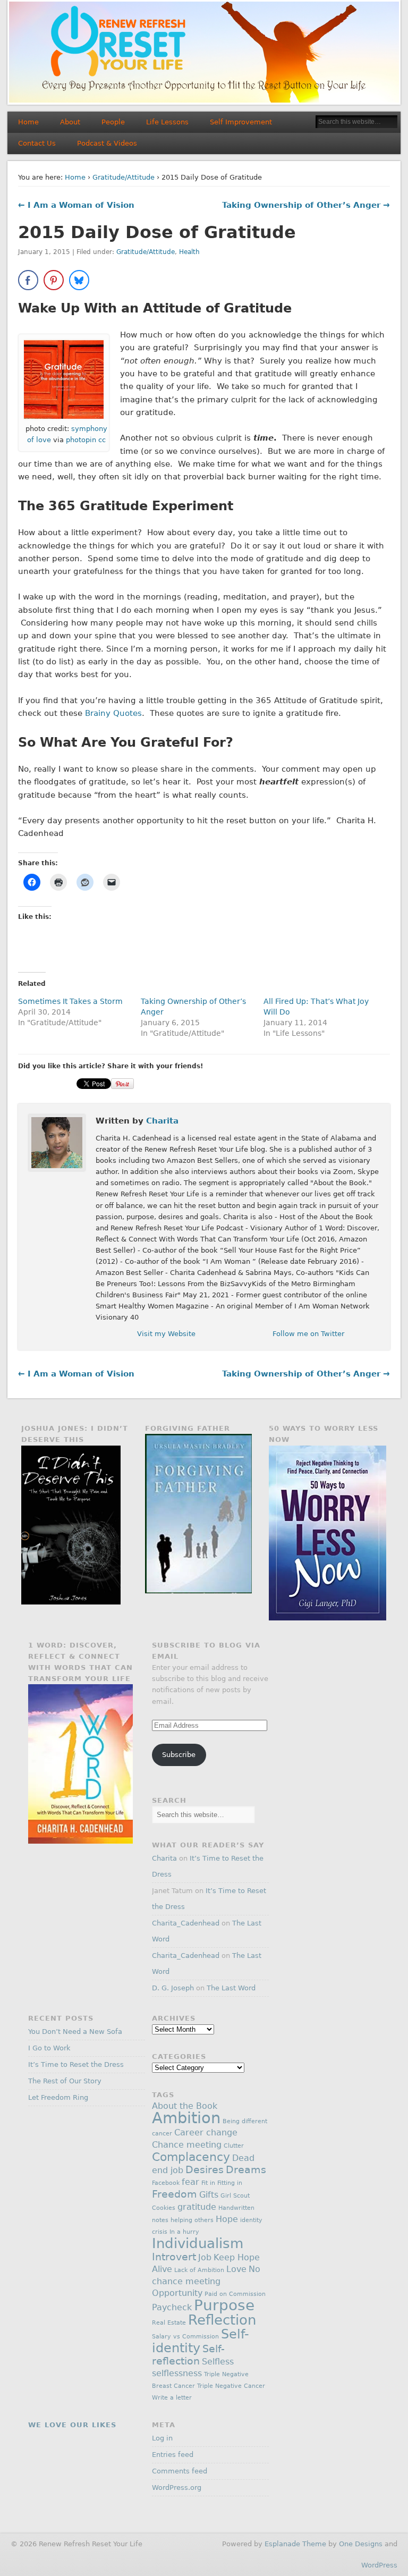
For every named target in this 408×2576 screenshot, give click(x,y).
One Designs (361, 2544)
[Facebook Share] (28, 280)
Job (205, 2257)
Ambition (186, 2118)
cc (102, 440)
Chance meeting (187, 2145)
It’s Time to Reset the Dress (76, 2064)
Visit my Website (166, 1334)
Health (189, 252)
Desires (205, 2170)
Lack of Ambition (199, 2270)
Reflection (222, 2320)
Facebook (166, 2183)
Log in (162, 2438)
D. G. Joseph (173, 1988)
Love (236, 2269)
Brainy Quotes (113, 713)
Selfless (218, 2362)
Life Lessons (167, 122)
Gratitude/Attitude (124, 177)
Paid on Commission (235, 2294)
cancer (162, 2134)
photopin (81, 440)
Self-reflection (188, 2355)
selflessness (177, 2373)
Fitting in (230, 2183)
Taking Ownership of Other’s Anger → (306, 205)
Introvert (174, 2257)
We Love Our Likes (72, 2425)
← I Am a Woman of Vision (76, 205)
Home (28, 122)
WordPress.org (177, 2488)
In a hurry (184, 2232)
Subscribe (179, 1755)
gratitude (197, 2207)
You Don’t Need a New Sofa (75, 2032)
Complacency (191, 2157)
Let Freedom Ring (58, 2097)
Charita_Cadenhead (186, 1923)
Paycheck (172, 2307)
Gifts (209, 2195)
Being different (245, 2121)
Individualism (198, 2243)
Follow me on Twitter (308, 1334)
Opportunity (177, 2293)
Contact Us (37, 143)
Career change (206, 2132)
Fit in (208, 2183)
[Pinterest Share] (54, 280)
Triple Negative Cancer (231, 2386)
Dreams (246, 2170)
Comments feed (180, 2471)
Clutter (234, 2146)
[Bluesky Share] (79, 280)
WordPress (379, 2565)
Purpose (224, 2305)
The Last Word (231, 1988)
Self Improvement (241, 122)
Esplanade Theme (295, 2544)
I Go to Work (49, 2048)
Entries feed (173, 2455)
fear (190, 2182)
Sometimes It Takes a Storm (70, 1001)
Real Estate (169, 2323)
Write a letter (172, 2398)
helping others (192, 2220)
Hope (227, 2219)
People (113, 122)
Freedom (175, 2194)
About (70, 122)
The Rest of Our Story (65, 2081)
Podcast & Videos (107, 143)
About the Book (185, 2106)
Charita (162, 1121)
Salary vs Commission (185, 2337)
